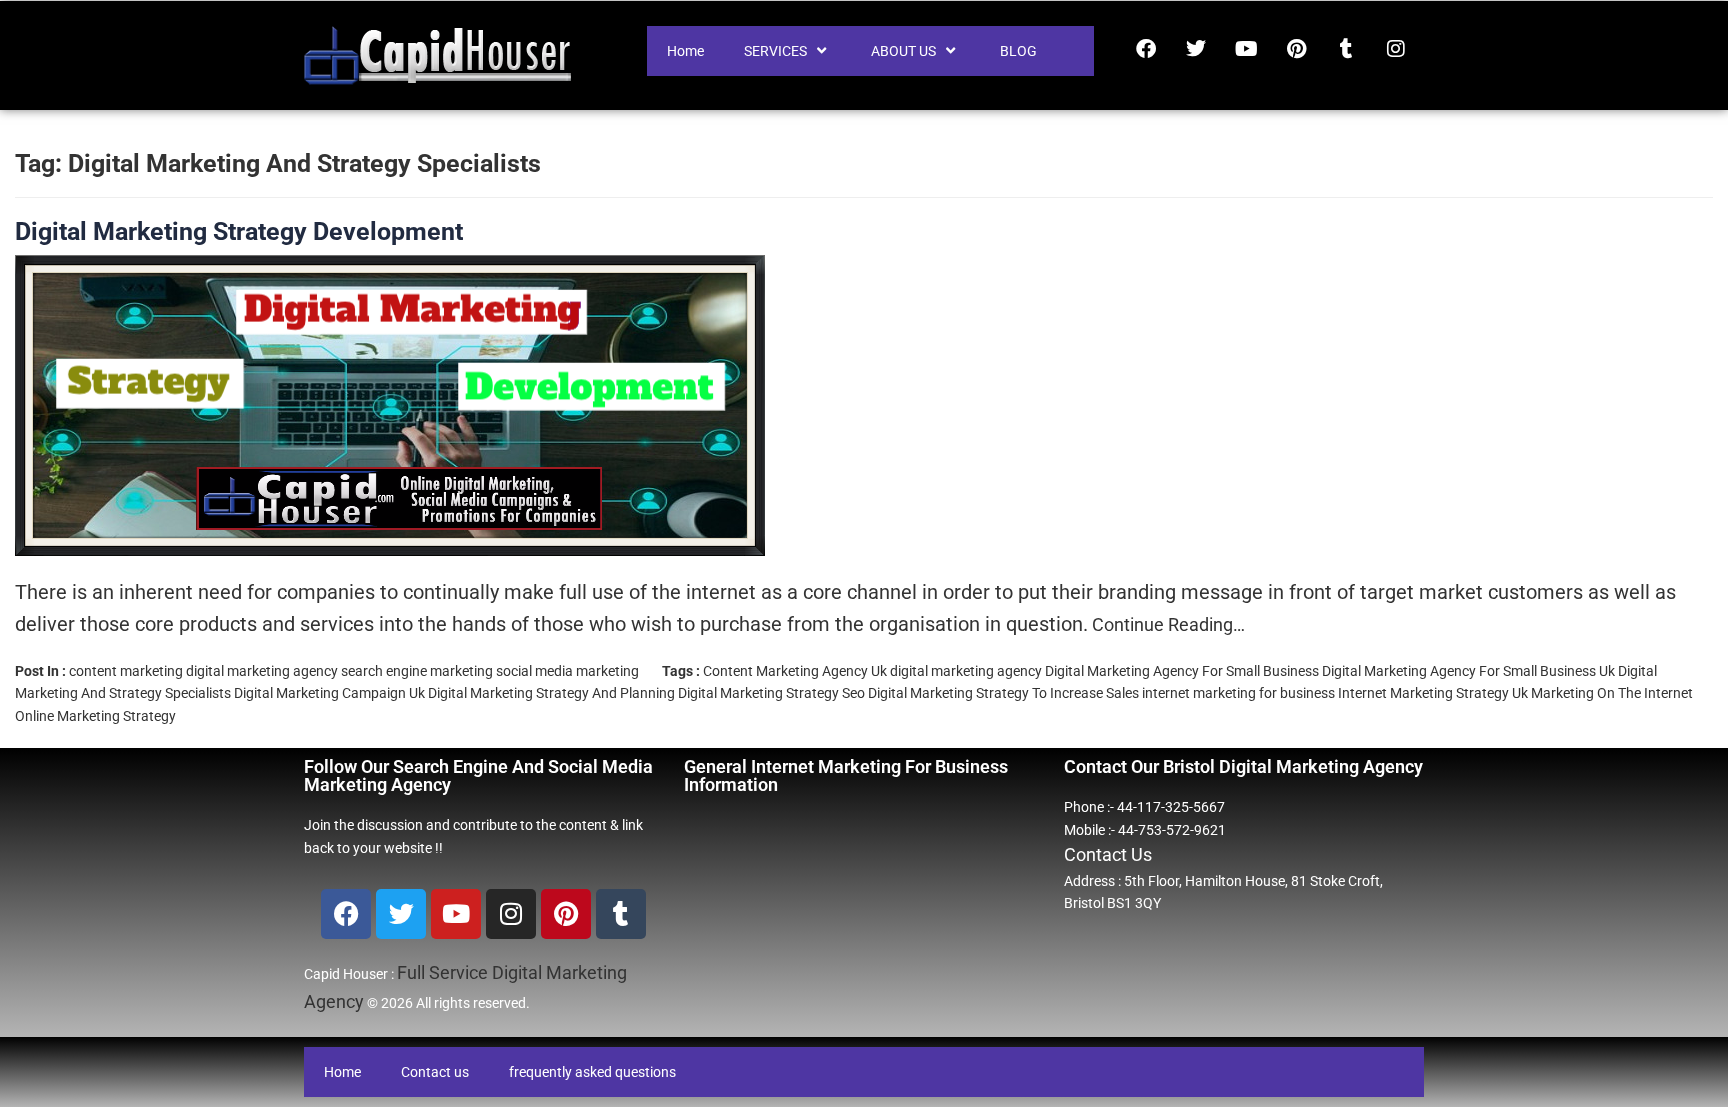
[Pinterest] (1296, 49)
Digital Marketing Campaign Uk (329, 693)
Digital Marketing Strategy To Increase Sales (1003, 693)
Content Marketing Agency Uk (795, 671)
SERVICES (775, 51)
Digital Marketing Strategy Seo (771, 693)
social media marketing (567, 671)
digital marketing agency (262, 671)
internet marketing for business (1238, 693)
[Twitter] (1196, 49)
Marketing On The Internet (1612, 693)
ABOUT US (903, 51)
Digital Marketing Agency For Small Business (1182, 671)
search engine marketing (417, 671)
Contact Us (1108, 854)
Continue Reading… (1166, 624)
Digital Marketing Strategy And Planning (551, 693)
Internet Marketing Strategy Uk (1433, 693)
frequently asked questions (592, 1072)
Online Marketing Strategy (95, 716)
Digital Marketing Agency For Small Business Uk (1468, 671)
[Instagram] (1396, 49)
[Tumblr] (1346, 49)
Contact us (435, 1072)
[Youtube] (1246, 49)
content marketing (126, 671)
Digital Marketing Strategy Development (239, 231)
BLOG (1018, 51)
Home (685, 51)
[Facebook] (1146, 49)
